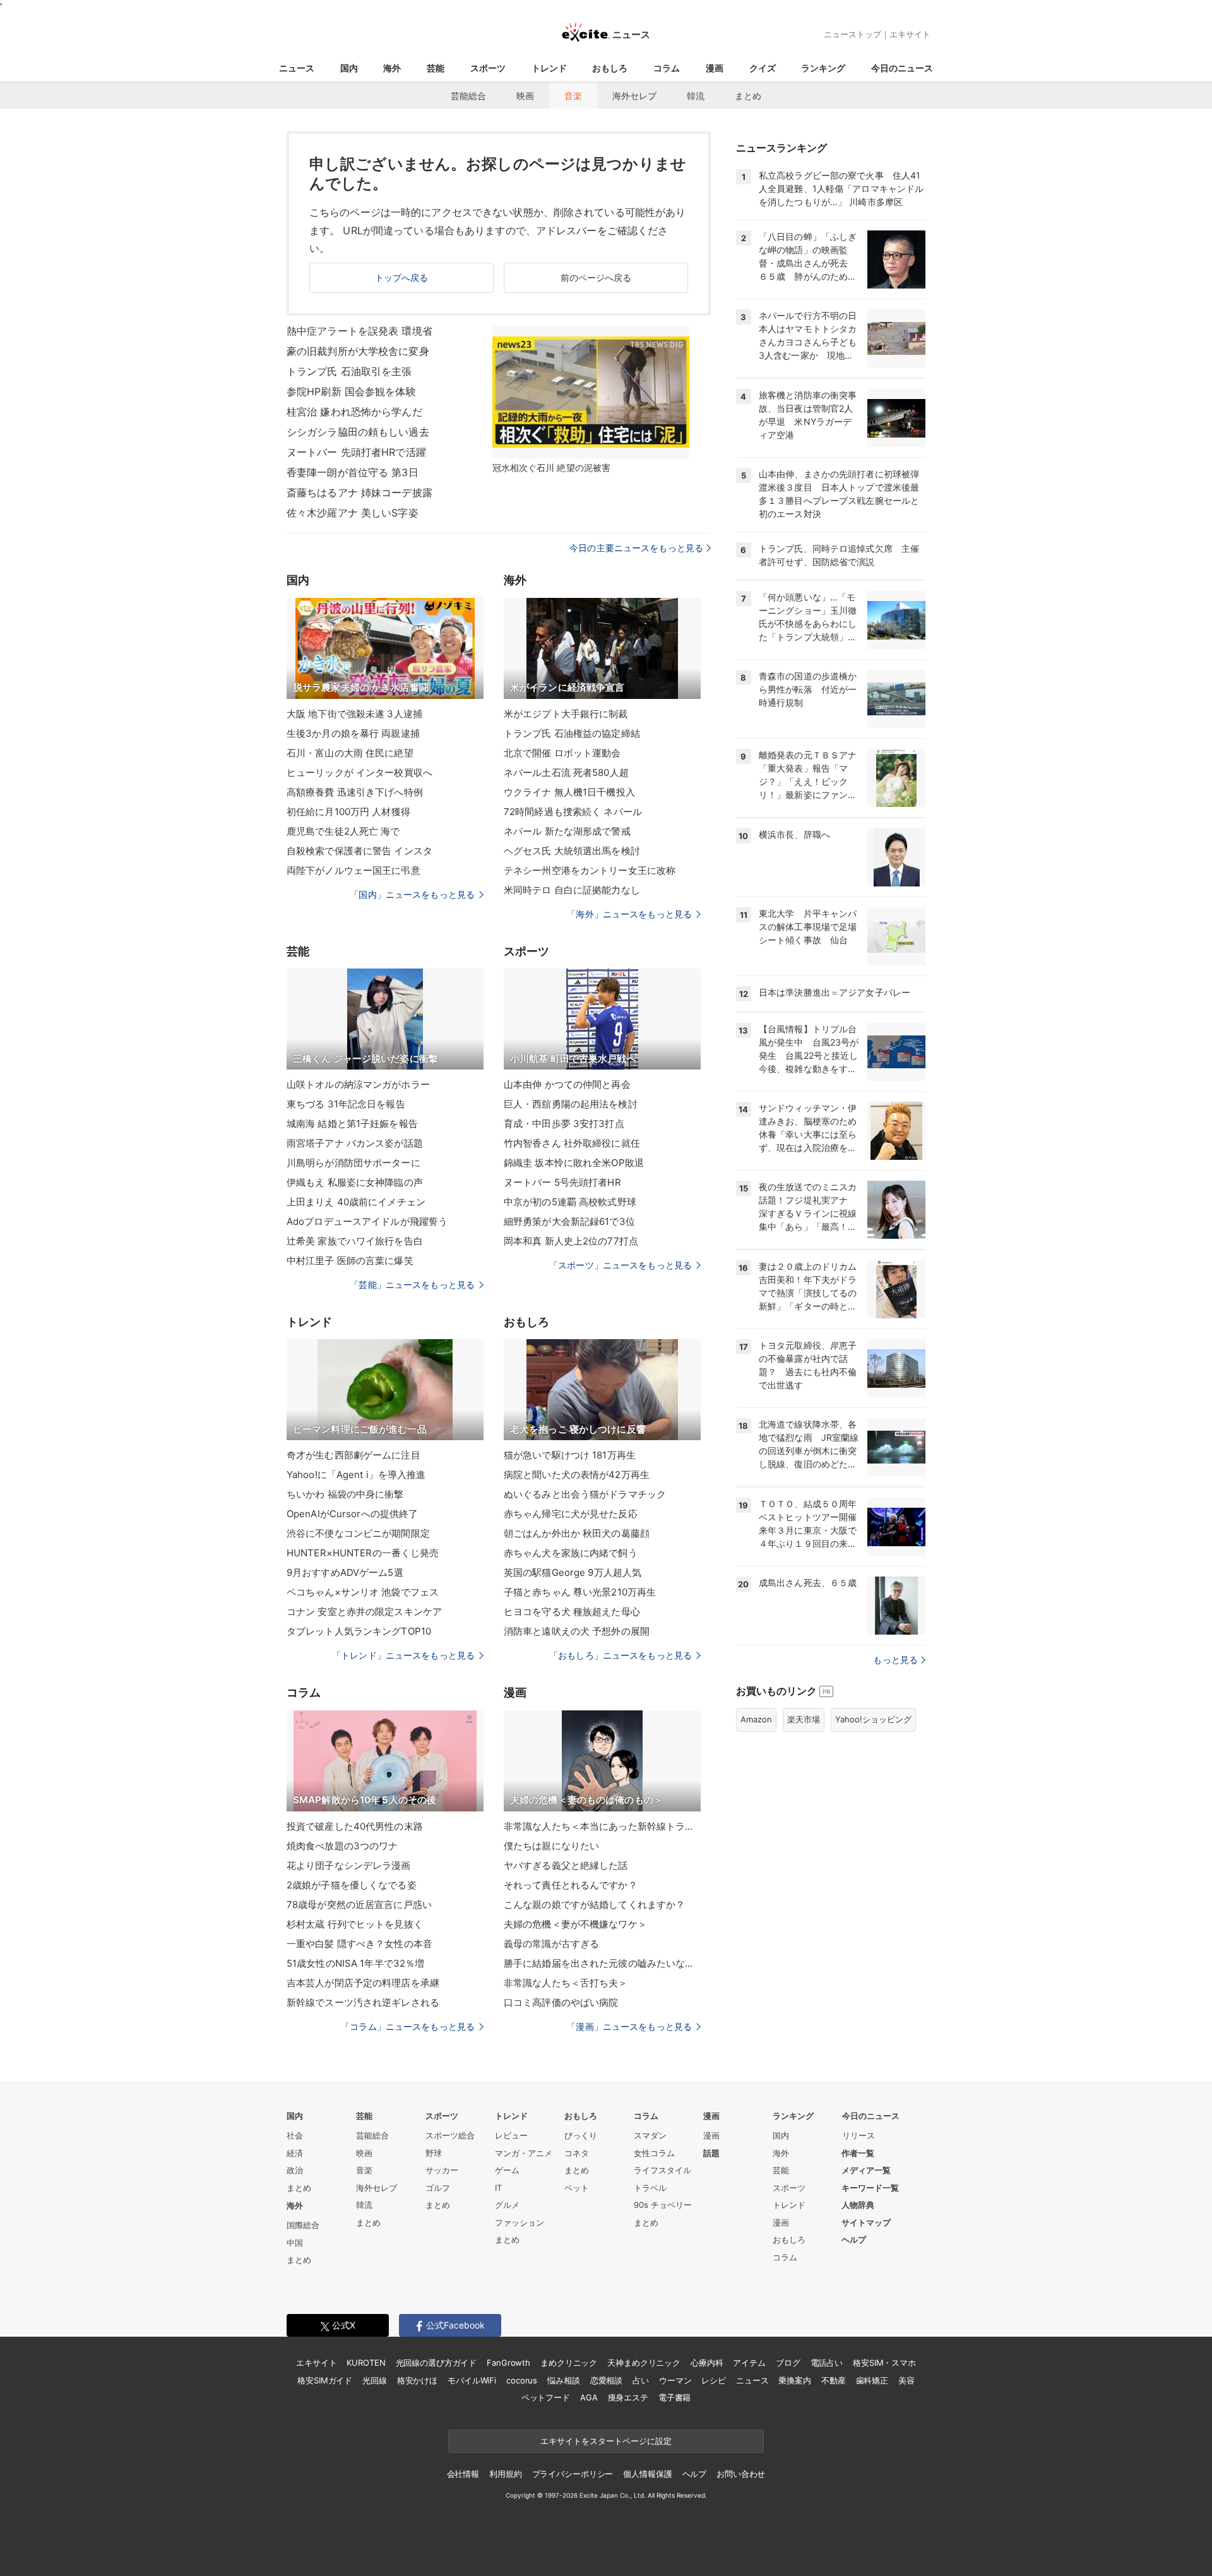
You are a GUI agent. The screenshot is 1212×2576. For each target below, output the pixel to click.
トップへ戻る (402, 277)
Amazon (756, 1719)
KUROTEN (366, 2363)
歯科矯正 (872, 2380)
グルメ (507, 2205)
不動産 (834, 2380)
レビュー (511, 2135)
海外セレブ (634, 96)
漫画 (715, 68)
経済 (295, 2153)
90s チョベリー (663, 2205)
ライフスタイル (662, 2170)
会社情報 (463, 2474)
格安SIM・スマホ (884, 2363)
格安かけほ (417, 2380)
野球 (434, 2153)
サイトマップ (866, 2222)
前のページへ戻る (596, 277)
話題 (711, 2153)
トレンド (549, 68)
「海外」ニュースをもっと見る (629, 914)
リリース (858, 2135)
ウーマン (675, 2380)
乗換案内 (794, 2380)
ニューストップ (853, 34)
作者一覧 (858, 2153)
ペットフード (546, 2397)
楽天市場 (804, 1719)
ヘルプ (854, 2239)
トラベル (650, 2188)
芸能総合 (468, 96)
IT (498, 2188)
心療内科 (707, 2363)
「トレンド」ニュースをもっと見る (403, 1655)
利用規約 (505, 2474)
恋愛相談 (606, 2380)
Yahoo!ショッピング (873, 1719)
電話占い (827, 2363)
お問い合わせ (741, 2474)
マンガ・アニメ (524, 2153)
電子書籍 (674, 2397)
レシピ (714, 2380)
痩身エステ (628, 2397)
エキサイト (910, 34)
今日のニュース (902, 68)
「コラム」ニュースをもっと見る (408, 2026)
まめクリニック (569, 2363)
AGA (589, 2397)
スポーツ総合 (450, 2135)
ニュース (297, 68)
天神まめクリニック (644, 2363)
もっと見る (895, 1660)
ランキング (823, 68)
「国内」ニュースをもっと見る (412, 894)
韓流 (696, 96)
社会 (295, 2135)
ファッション (520, 2222)
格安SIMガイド (325, 2380)
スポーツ (488, 68)
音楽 (573, 96)
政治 (295, 2170)
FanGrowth (508, 2363)
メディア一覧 (866, 2170)
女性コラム (654, 2153)
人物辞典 (858, 2205)
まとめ (748, 96)
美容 (906, 2380)
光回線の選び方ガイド (437, 2363)
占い (641, 2380)
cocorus (522, 2380)
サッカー (442, 2170)
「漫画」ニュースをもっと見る (629, 2026)
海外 (392, 68)
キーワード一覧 (870, 2188)
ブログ (788, 2363)
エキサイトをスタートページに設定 (606, 2441)
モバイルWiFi (472, 2380)
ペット (577, 2188)
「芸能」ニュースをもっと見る (412, 1285)
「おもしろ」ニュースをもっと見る (621, 1655)
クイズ (763, 68)
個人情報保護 (647, 2474)
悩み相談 (563, 2380)
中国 (295, 2243)
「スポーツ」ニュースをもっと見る (621, 1265)
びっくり (581, 2135)
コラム (667, 68)
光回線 (375, 2380)
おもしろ (610, 68)
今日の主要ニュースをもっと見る (636, 548)
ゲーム (507, 2170)
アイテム (749, 2363)
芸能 (436, 68)
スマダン (650, 2135)
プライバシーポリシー (573, 2474)
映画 (525, 96)
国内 (349, 68)
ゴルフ (438, 2188)
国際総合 (303, 2225)
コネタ (577, 2153)
